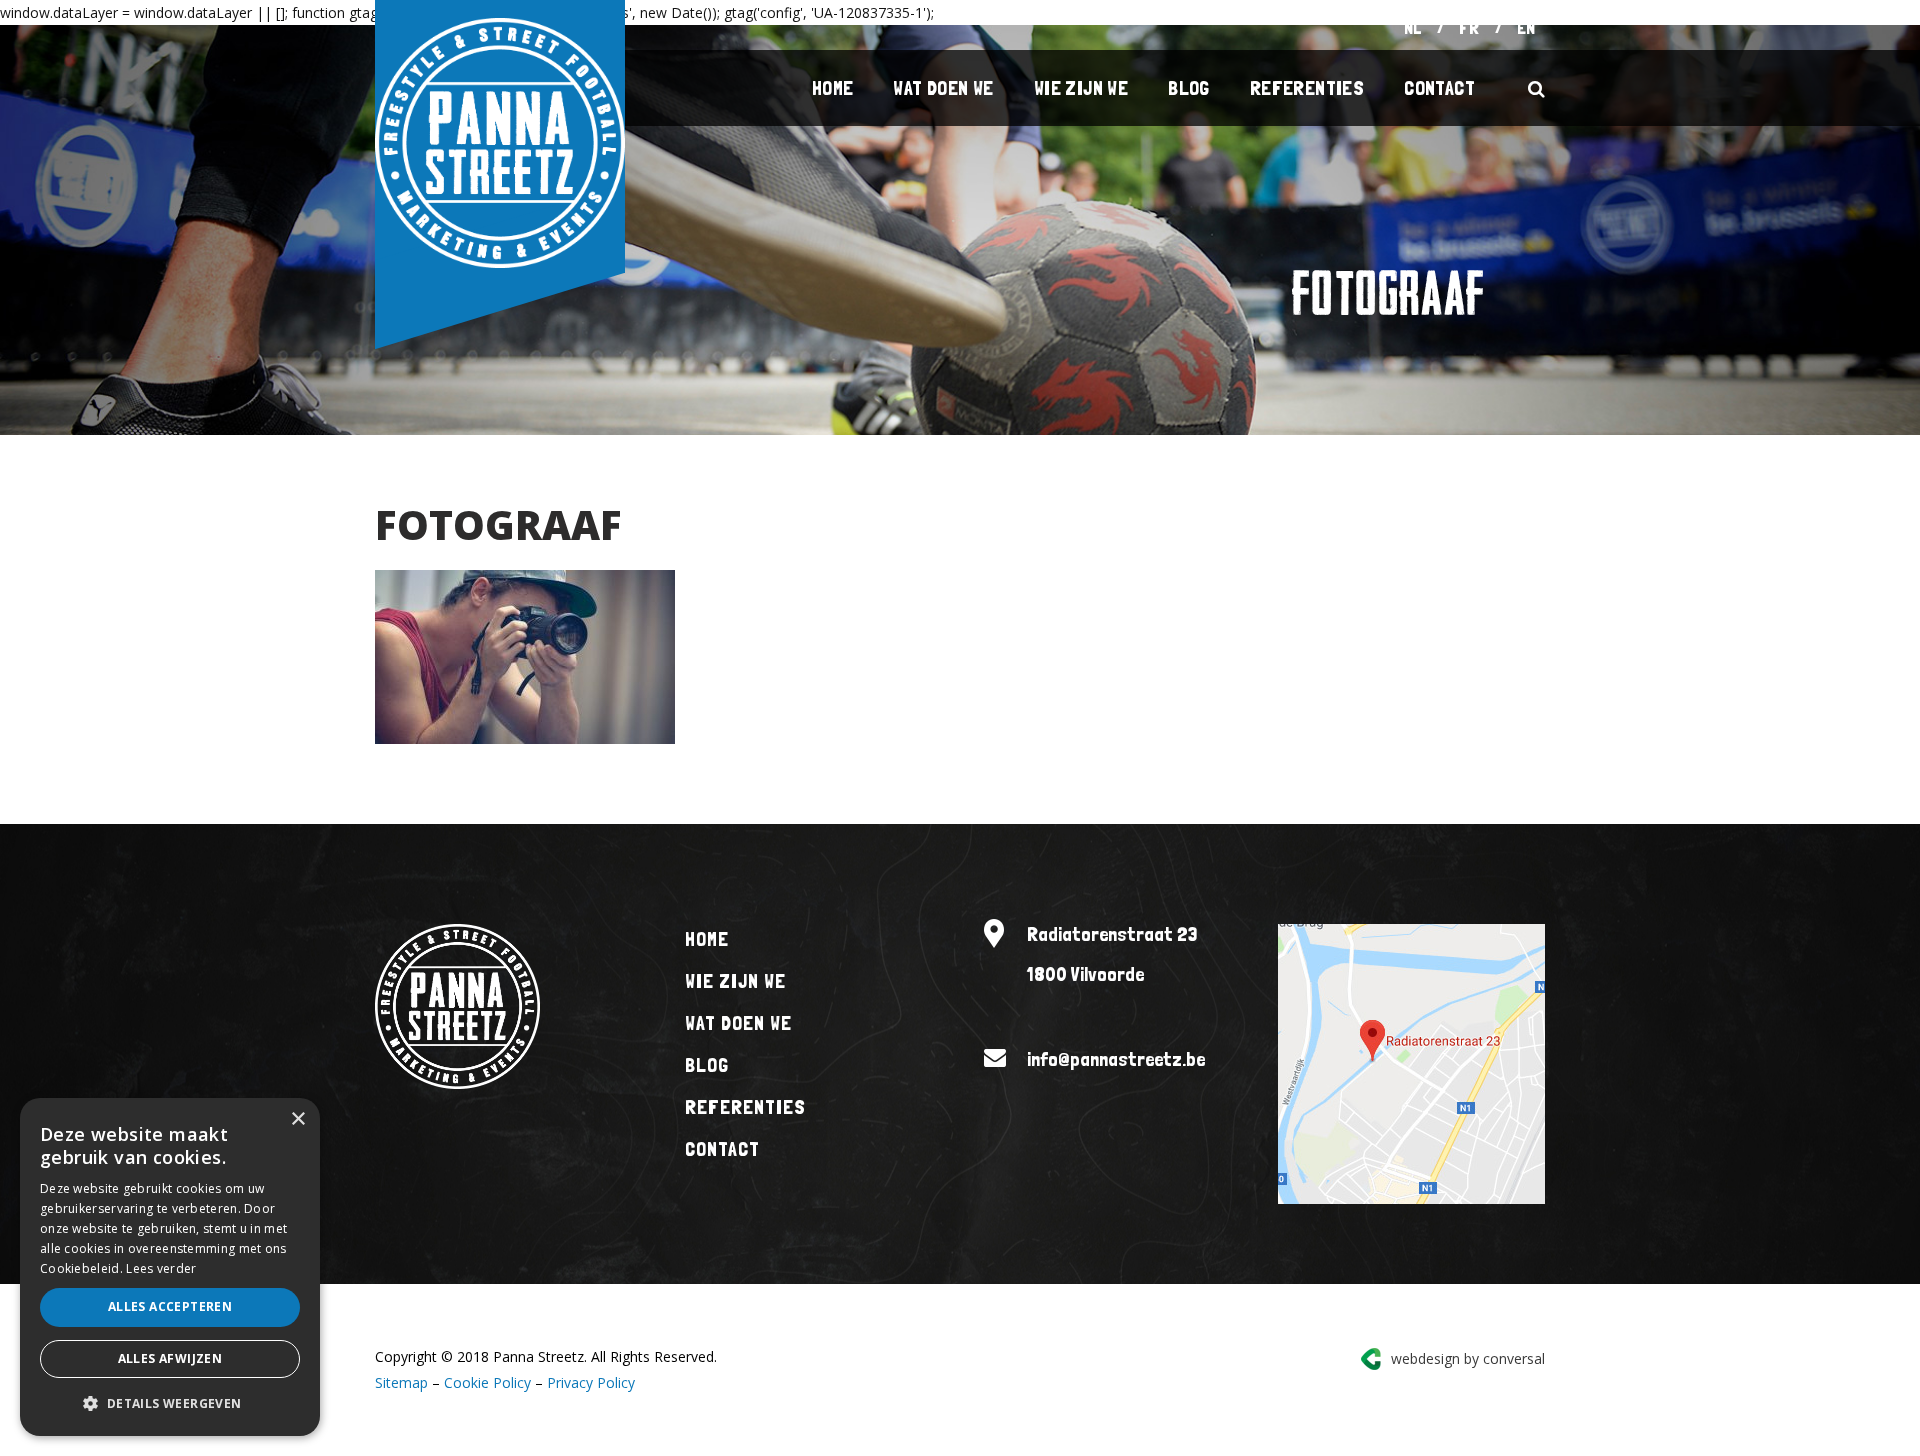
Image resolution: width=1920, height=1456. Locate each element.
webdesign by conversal (1468, 1358)
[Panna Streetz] (500, 141)
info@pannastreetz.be (1116, 1059)
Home (833, 88)
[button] (170, 1403)
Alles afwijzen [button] (170, 1358)
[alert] (170, 1267)
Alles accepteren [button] (170, 1306)
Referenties (1307, 88)
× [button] (297, 1119)
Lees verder (161, 1268)
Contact (1439, 88)
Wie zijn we (1081, 88)
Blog (1189, 88)
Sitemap (401, 1382)
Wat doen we (943, 88)
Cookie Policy (487, 1382)
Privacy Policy (591, 1382)
